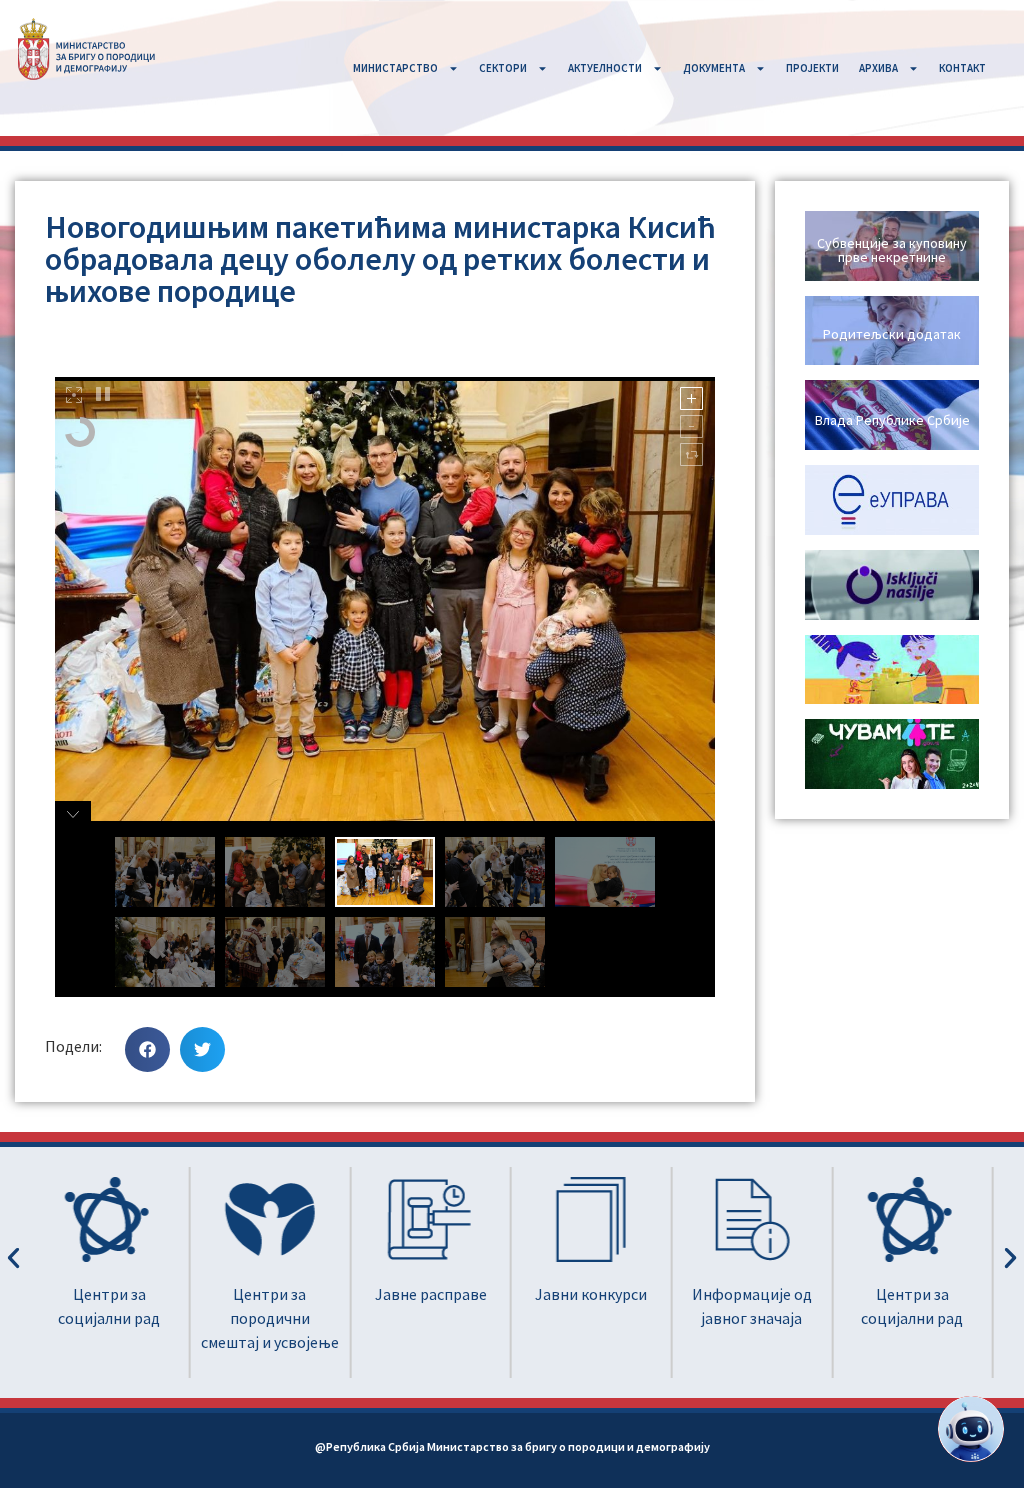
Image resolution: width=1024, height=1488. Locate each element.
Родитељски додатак (892, 334)
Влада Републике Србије (892, 420)
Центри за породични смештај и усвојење (270, 1318)
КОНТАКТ (962, 68)
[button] (147, 1049)
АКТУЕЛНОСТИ (605, 68)
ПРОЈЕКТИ (812, 68)
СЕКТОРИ (503, 68)
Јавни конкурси (591, 1294)
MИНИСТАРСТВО (395, 68)
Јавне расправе (431, 1294)
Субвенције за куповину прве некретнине (892, 250)
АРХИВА (878, 68)
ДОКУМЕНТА (714, 68)
